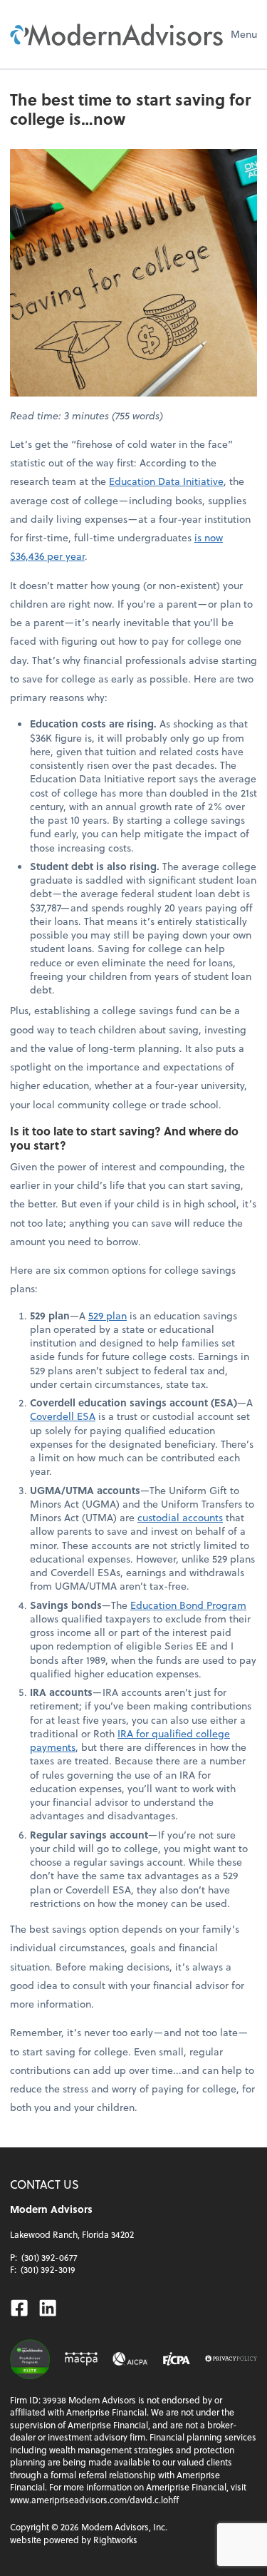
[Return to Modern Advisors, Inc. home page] (117, 34)
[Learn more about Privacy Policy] (231, 2358)
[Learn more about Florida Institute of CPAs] (177, 2358)
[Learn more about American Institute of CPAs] (131, 2358)
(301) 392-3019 (48, 2269)
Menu (244, 34)
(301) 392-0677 (49, 2257)
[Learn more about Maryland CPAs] (81, 2358)
